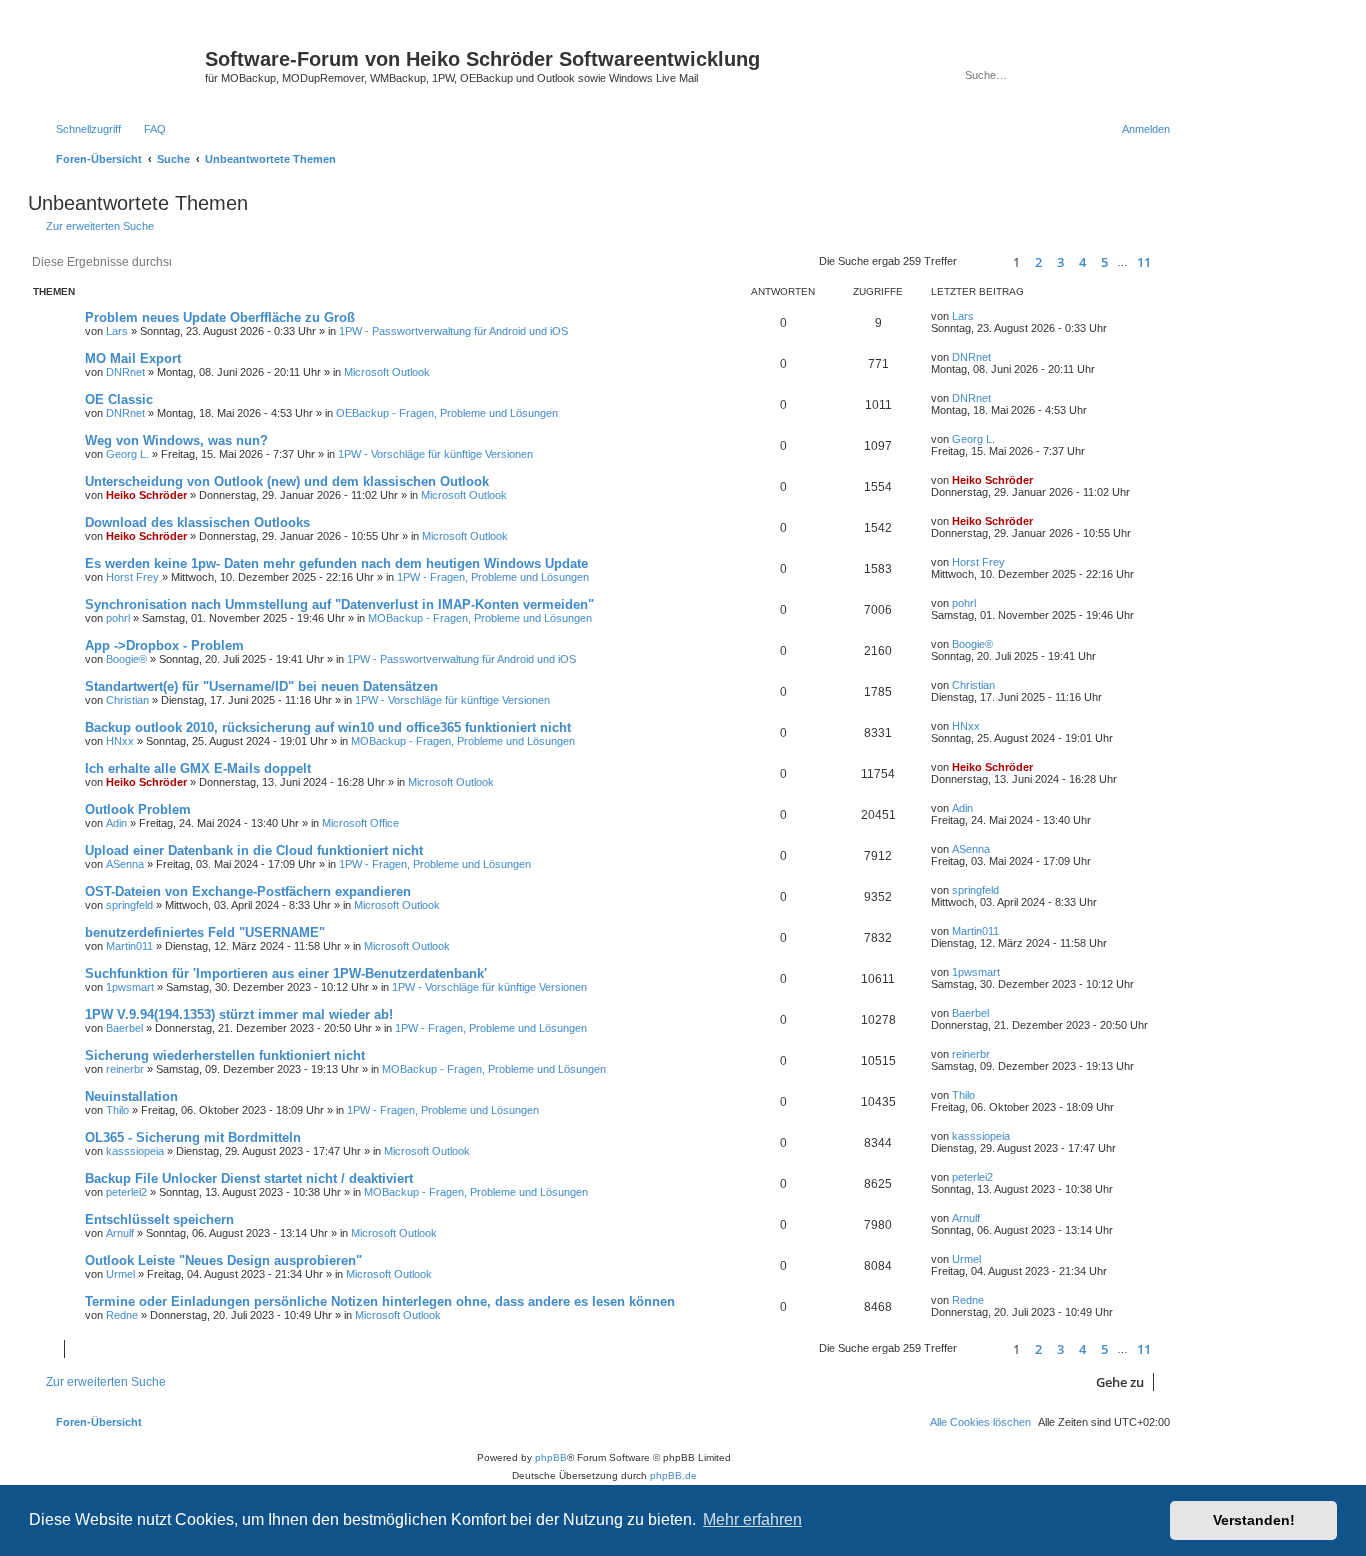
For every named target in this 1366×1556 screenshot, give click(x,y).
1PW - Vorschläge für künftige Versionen (435, 454)
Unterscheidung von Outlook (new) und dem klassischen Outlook (287, 481)
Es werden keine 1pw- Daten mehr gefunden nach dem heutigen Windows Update (336, 563)
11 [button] (1144, 262)
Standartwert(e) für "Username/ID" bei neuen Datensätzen (261, 686)
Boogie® (126, 659)
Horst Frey (132, 577)
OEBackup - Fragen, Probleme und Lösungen (447, 413)
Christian (127, 700)
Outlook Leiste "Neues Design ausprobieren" (223, 1260)
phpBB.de (673, 1475)
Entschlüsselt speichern (159, 1219)
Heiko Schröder (146, 495)
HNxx (120, 741)
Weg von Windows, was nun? (176, 440)
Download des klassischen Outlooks (197, 522)
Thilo (117, 1110)
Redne (122, 1315)
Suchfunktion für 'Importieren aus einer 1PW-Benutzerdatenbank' (286, 973)
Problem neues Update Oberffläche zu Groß (220, 317)
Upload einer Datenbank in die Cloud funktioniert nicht (254, 850)
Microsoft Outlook (387, 372)
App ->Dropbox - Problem (164, 645)
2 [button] (1038, 262)
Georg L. (127, 454)
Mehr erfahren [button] (752, 1519)
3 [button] (1060, 262)
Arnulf (120, 1233)
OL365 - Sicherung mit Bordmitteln (193, 1137)
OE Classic (119, 399)
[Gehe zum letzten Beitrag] (983, 316)
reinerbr (125, 1069)
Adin (116, 823)
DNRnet (125, 372)
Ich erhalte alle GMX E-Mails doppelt (198, 768)
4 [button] (1082, 262)
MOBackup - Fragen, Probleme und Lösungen (480, 618)
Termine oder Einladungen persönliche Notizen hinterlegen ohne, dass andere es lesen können (380, 1301)
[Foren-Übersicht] (119, 65)
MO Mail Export (133, 358)
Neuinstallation (131, 1096)
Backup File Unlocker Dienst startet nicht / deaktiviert (249, 1178)
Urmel (120, 1274)
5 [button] (1104, 262)
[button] (982, 262)
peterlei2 (126, 1192)
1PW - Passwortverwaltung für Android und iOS (453, 331)
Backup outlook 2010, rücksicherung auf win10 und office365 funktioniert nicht (328, 727)
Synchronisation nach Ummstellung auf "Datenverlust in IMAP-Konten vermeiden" (339, 604)
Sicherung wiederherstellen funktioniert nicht (225, 1055)
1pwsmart (130, 987)
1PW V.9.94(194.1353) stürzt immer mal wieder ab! (239, 1014)
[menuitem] (146, 129)
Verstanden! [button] (1254, 1520)
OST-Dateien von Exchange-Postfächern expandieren (248, 891)
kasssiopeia (135, 1151)
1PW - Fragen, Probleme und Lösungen (493, 577)
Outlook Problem (138, 809)
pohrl (118, 618)
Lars (117, 331)
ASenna (125, 864)
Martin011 (129, 946)
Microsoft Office (360, 823)
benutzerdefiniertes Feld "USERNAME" (205, 932)
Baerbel (124, 1028)
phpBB (551, 1457)
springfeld (129, 905)
